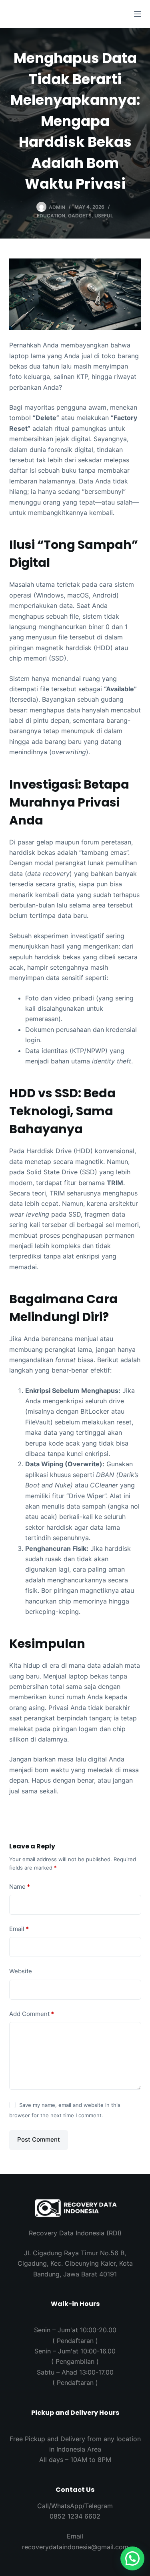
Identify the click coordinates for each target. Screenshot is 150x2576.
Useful (104, 216)
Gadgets (80, 216)
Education (51, 216)
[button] (132, 2558)
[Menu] (138, 14)
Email (19, 1929)
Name (20, 1887)
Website (21, 1971)
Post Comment (39, 2139)
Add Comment (32, 2014)
